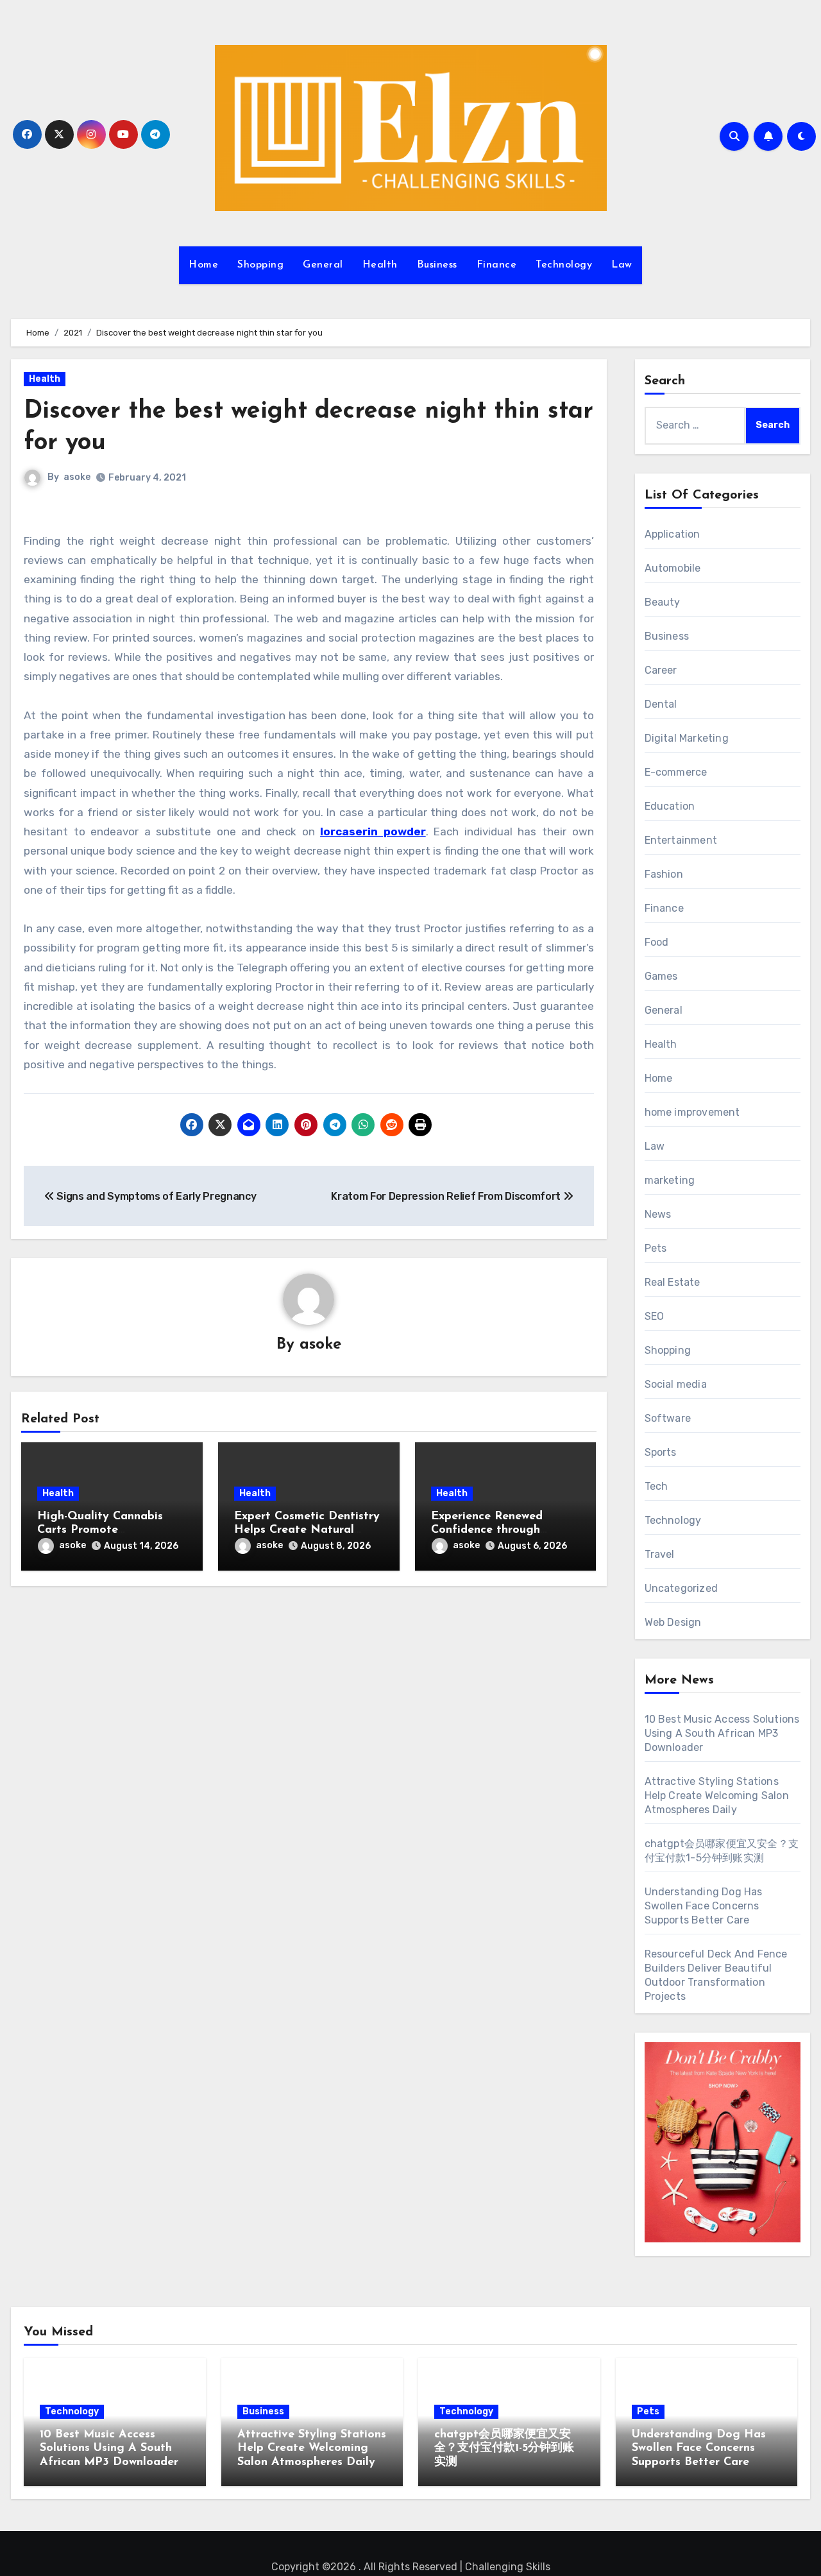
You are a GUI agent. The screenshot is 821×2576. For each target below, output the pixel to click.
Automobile (673, 568)
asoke (77, 477)
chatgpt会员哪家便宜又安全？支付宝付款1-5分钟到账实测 (504, 2449)
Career (661, 670)
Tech (656, 1486)
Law (622, 265)
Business (437, 265)
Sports (661, 1452)
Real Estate (673, 1282)
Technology (564, 265)
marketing (670, 1180)
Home (203, 265)
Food (657, 942)
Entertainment (681, 840)
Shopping (260, 265)
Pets (656, 1248)
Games (661, 976)
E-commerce (676, 772)
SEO (655, 1316)
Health (380, 265)
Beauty (663, 602)
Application (673, 534)
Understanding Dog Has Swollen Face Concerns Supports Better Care (704, 1906)
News (658, 1214)
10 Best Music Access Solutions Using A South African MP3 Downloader (722, 1733)
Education (670, 806)
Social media (676, 1384)
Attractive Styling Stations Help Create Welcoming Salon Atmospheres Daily (717, 1796)
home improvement (692, 1112)
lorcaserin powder (373, 832)
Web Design (673, 1622)
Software (668, 1418)
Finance (497, 265)
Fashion (664, 874)
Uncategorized (681, 1588)
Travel (660, 1554)
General (323, 265)
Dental (661, 704)
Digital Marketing (687, 738)
